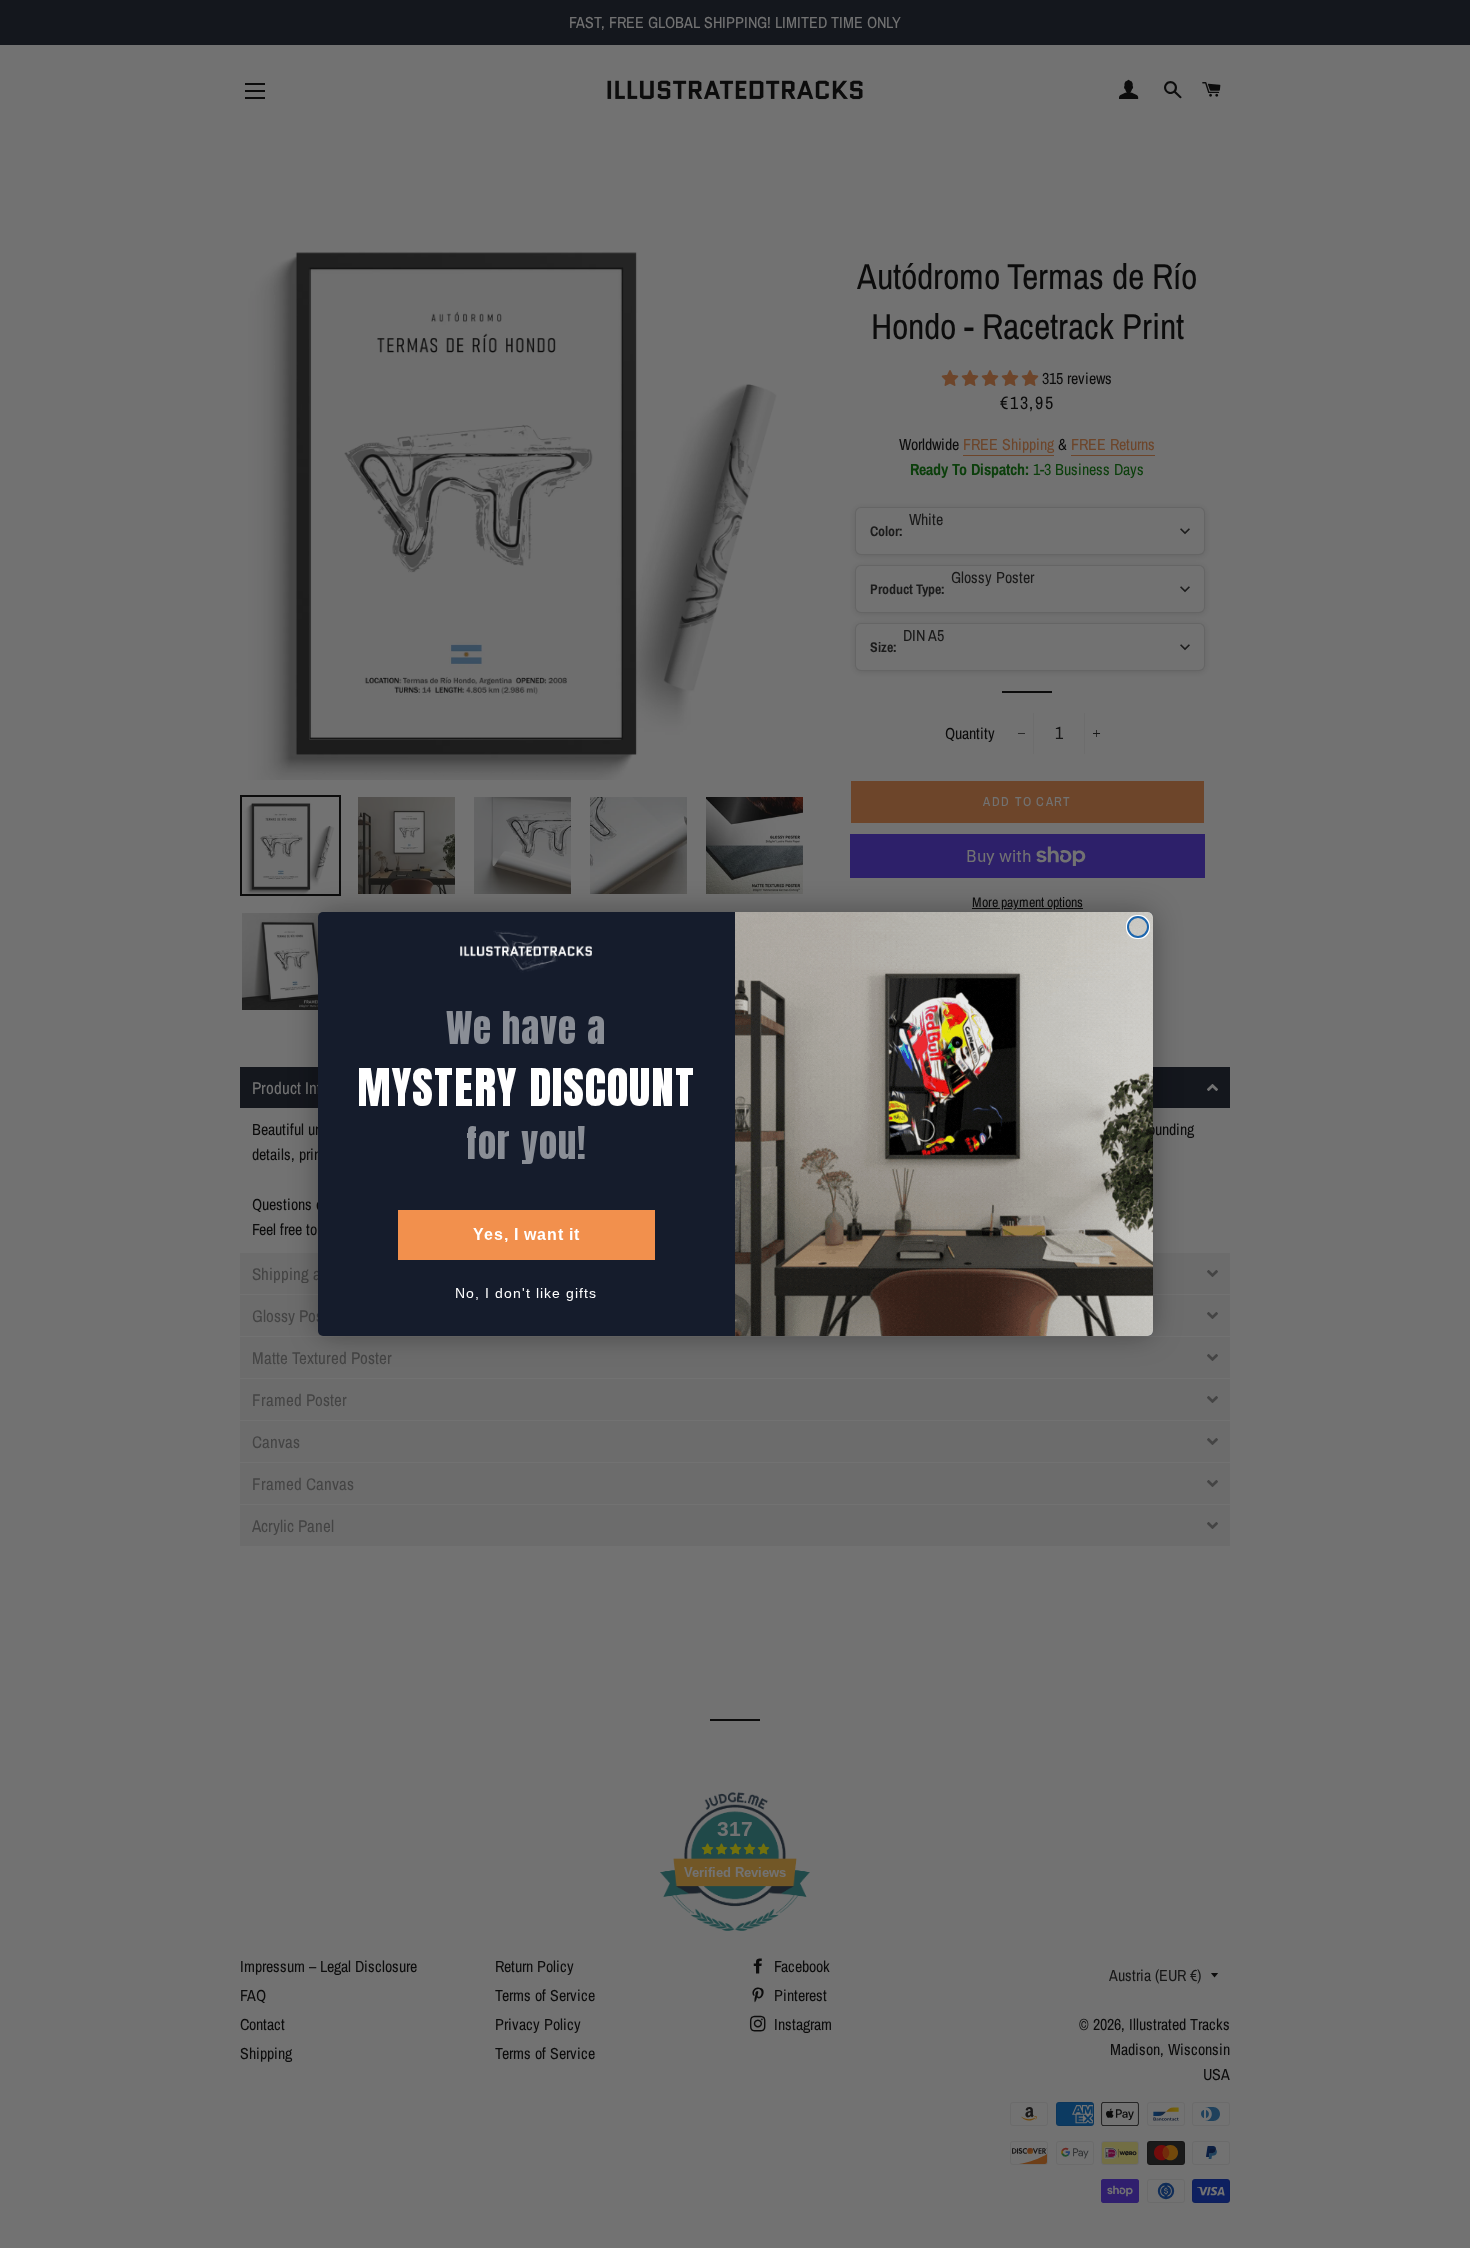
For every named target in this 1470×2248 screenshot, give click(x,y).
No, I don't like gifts (526, 1293)
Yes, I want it (526, 1234)
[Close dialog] (1138, 927)
